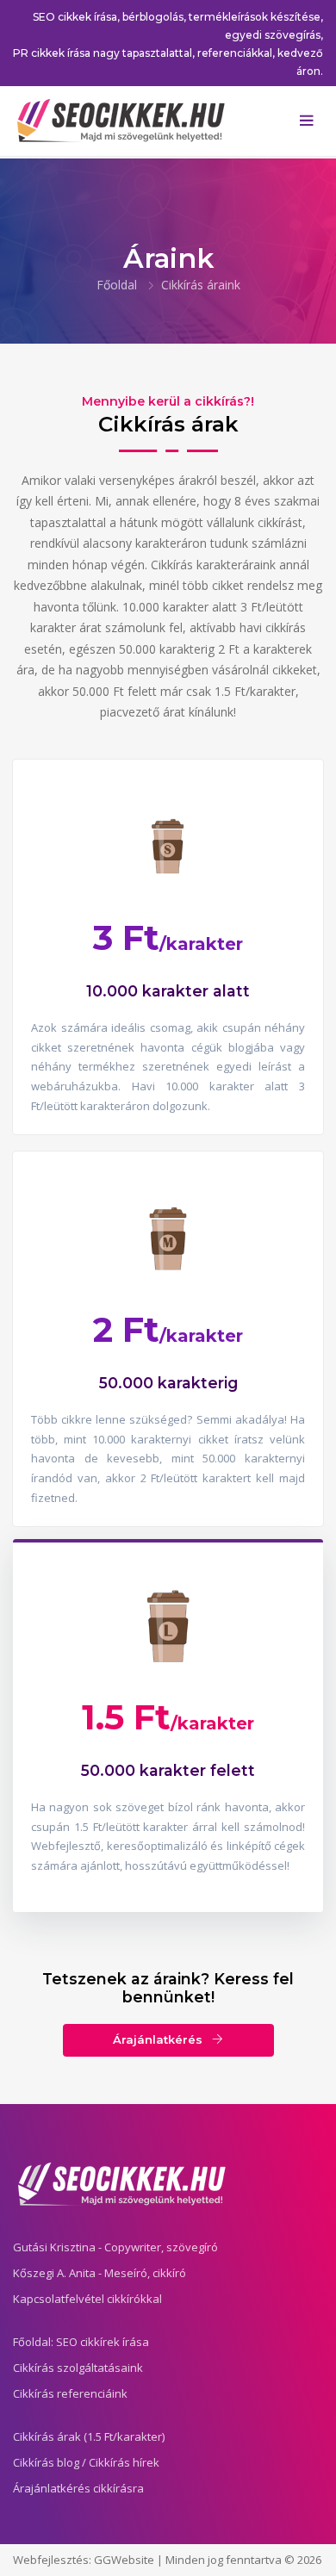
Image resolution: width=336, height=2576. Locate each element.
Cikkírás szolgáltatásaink (78, 2368)
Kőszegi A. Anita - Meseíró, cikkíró (100, 2273)
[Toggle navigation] (306, 121)
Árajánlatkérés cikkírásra (78, 2488)
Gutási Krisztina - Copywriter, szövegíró (115, 2247)
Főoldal (117, 285)
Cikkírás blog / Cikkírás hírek (86, 2462)
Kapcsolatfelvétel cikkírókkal (87, 2299)
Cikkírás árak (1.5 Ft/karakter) (89, 2436)
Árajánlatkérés (159, 2039)
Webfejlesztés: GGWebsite (84, 2560)
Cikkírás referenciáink (70, 2393)
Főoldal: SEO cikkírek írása (81, 2342)
